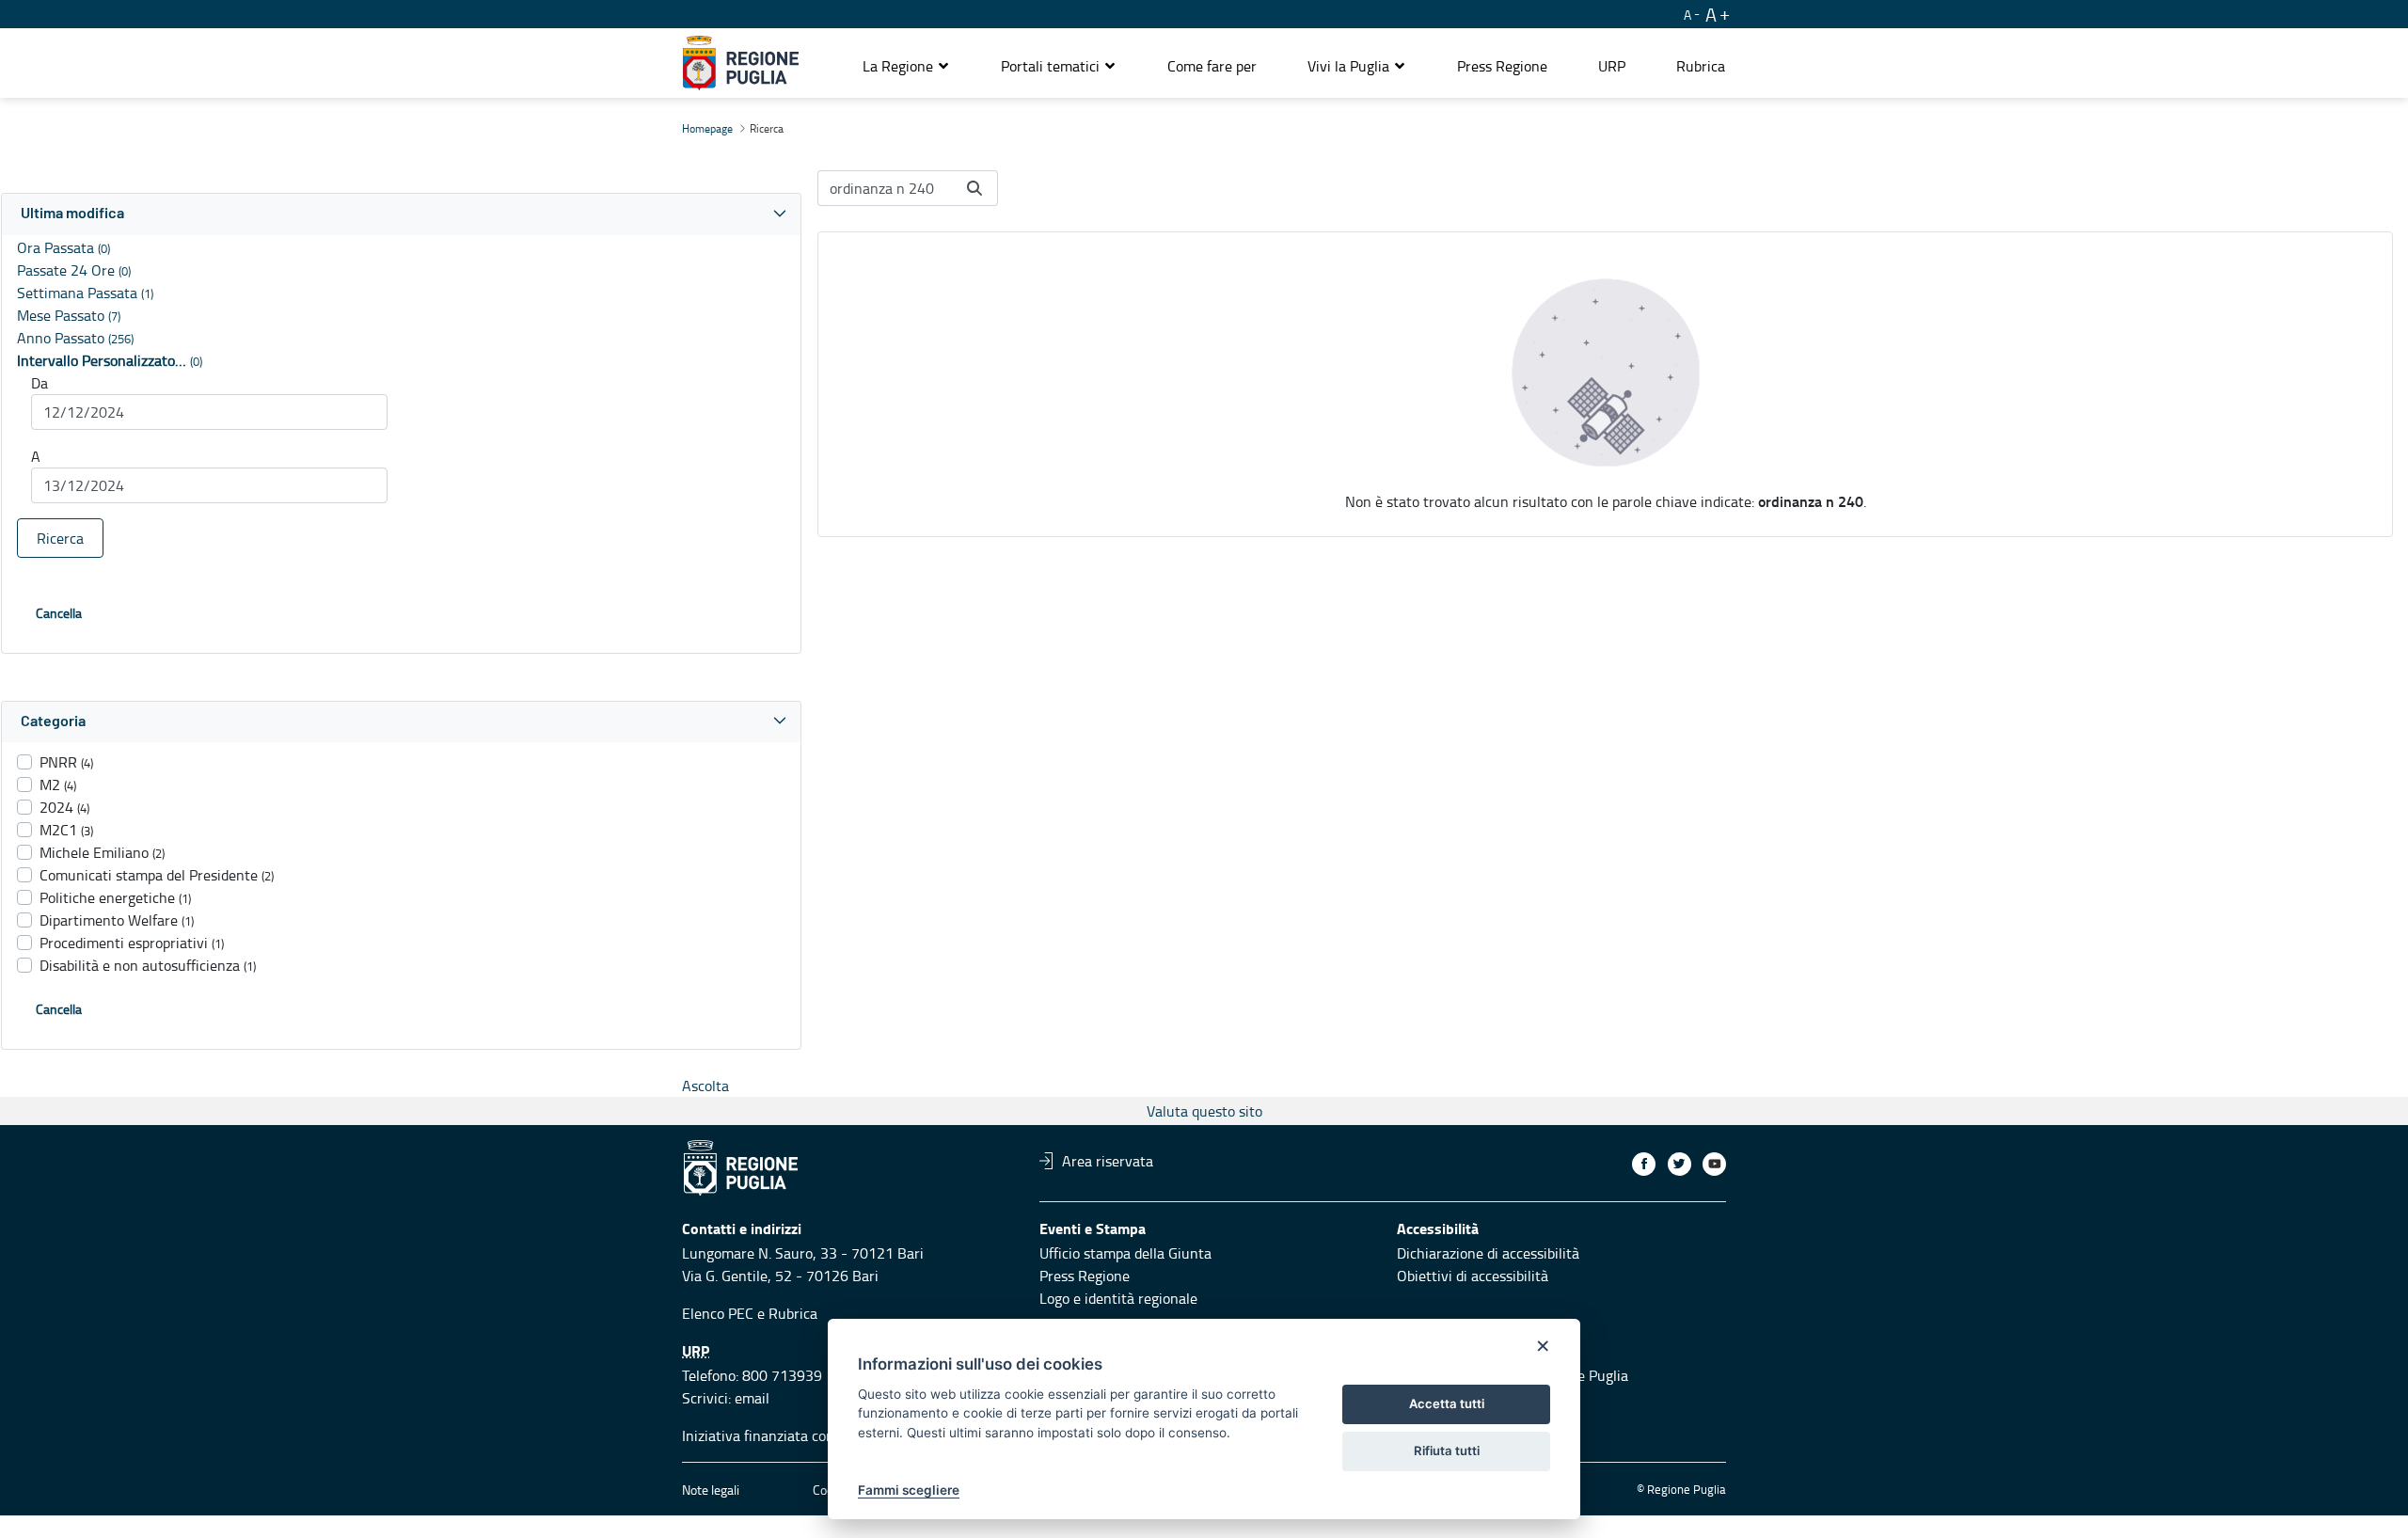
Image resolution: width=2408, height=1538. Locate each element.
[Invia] (974, 188)
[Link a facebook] (1644, 1164)
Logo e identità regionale (1118, 1298)
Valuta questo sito (1204, 1111)
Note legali (711, 1490)
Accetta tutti (1447, 1403)
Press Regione (1085, 1276)
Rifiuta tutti (1447, 1451)
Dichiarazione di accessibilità (1488, 1253)
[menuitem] (1212, 66)
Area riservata (1108, 1161)
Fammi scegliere (909, 1490)
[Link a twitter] (1679, 1164)
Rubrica (793, 1313)
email (752, 1398)
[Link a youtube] (1714, 1164)
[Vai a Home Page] (741, 63)
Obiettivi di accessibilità (1473, 1276)
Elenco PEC (718, 1313)
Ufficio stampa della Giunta (1125, 1253)
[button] (906, 66)
